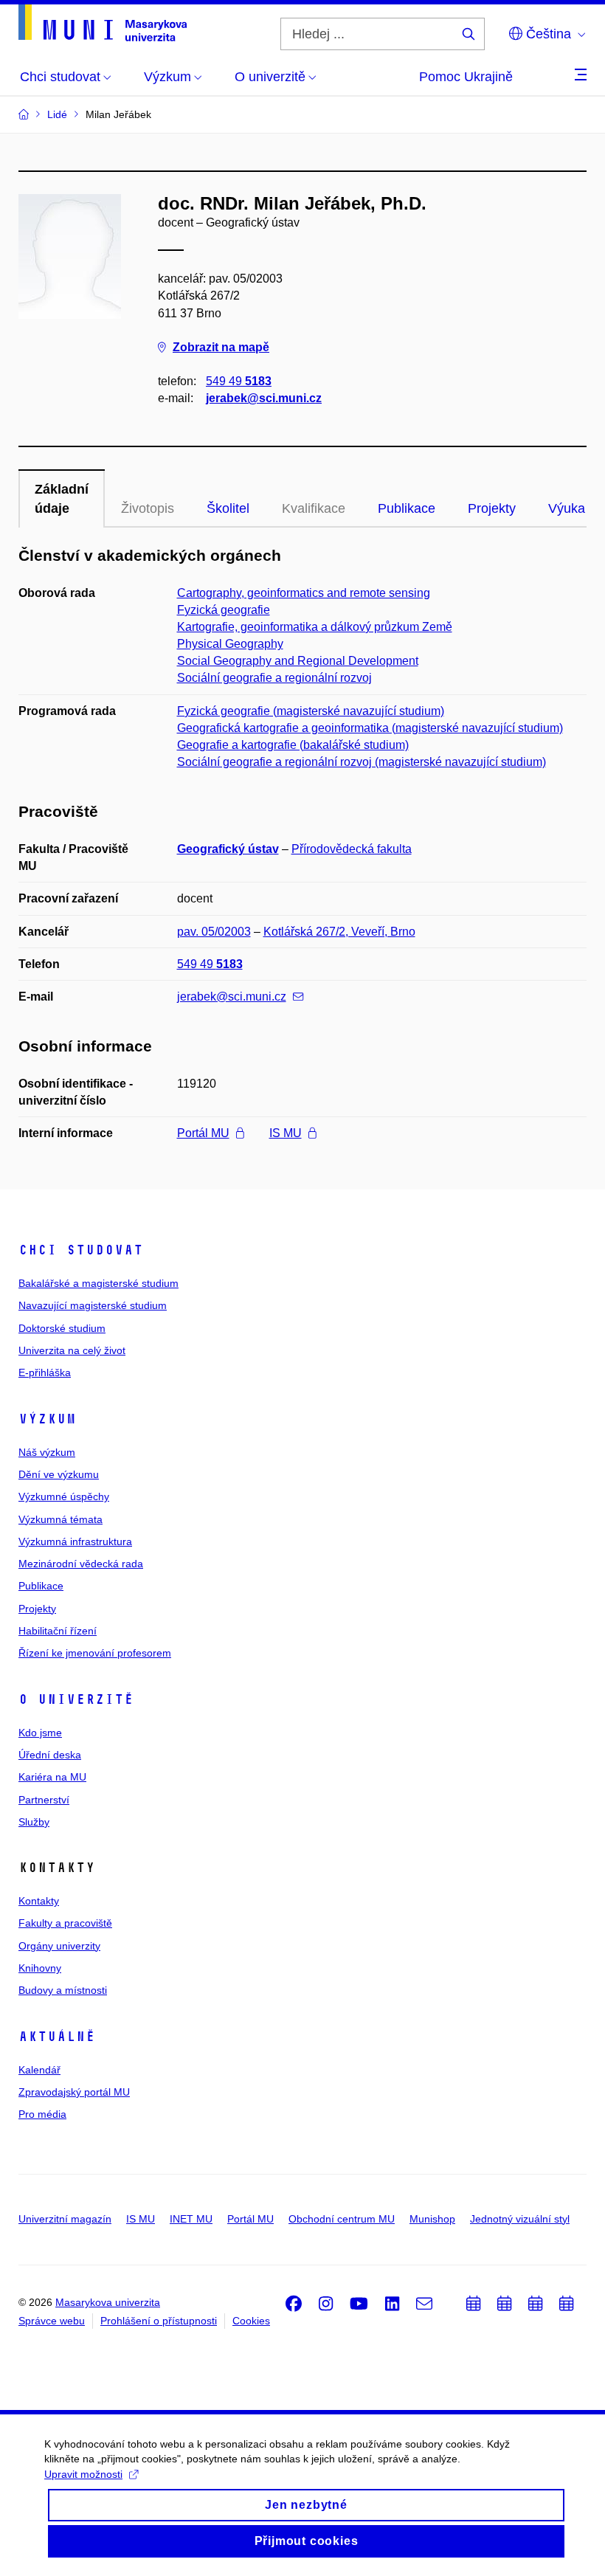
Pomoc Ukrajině (466, 77)
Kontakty (39, 1901)
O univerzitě (76, 1699)
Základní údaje (62, 499)
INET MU (191, 2219)
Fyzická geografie (224, 610)
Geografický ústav (228, 849)
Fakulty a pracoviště (65, 1923)
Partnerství (44, 1800)
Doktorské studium (62, 1328)
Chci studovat (81, 1250)
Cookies (251, 2321)
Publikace (407, 508)
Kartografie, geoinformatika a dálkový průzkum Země (315, 627)
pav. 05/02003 (214, 932)
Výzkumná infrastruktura (75, 1541)
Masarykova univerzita (108, 2302)
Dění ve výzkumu (59, 1474)
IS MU (286, 1133)
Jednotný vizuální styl (520, 2219)
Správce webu (52, 2321)
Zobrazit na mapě (221, 347)
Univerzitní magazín (65, 2219)
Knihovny (40, 1968)
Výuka (567, 508)
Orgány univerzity (59, 1946)
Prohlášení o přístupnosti (159, 2321)
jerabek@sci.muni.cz (264, 398)
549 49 (239, 381)
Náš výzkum (47, 1452)
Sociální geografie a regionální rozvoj (274, 678)
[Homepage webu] (103, 23)
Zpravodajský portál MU (74, 2092)
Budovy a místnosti (63, 1990)
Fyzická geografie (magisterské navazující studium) (311, 711)
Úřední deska (50, 1755)
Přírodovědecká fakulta (352, 849)
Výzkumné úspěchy (64, 1496)
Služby (34, 1822)
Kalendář (39, 2070)
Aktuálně (57, 2037)
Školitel (228, 508)
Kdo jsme (40, 1733)
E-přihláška (45, 1372)
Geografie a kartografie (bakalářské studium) (293, 745)
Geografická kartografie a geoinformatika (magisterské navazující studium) (370, 728)
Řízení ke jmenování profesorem (95, 1653)
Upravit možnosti (83, 2474)
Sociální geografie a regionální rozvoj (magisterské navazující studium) (362, 762)
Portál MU (203, 1133)
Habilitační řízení (58, 1631)
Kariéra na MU (52, 1777)
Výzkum (47, 1419)
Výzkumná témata (60, 1519)
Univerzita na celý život (72, 1350)
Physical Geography (230, 644)
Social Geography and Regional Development (298, 661)
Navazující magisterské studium (93, 1305)
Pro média (42, 2114)
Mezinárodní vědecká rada (81, 1564)
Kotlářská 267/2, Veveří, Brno (339, 932)
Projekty (492, 508)
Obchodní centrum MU (342, 2219)
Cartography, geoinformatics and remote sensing (304, 593)
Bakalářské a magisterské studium (98, 1283)
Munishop (432, 2219)
